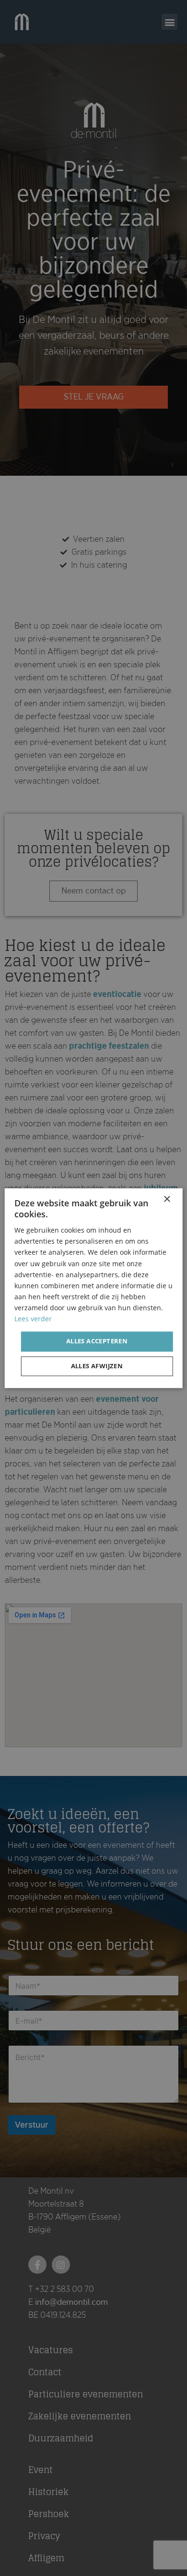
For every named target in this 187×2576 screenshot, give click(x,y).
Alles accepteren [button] (97, 1341)
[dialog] (93, 1288)
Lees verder (33, 1319)
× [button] (167, 1199)
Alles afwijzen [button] (97, 1366)
